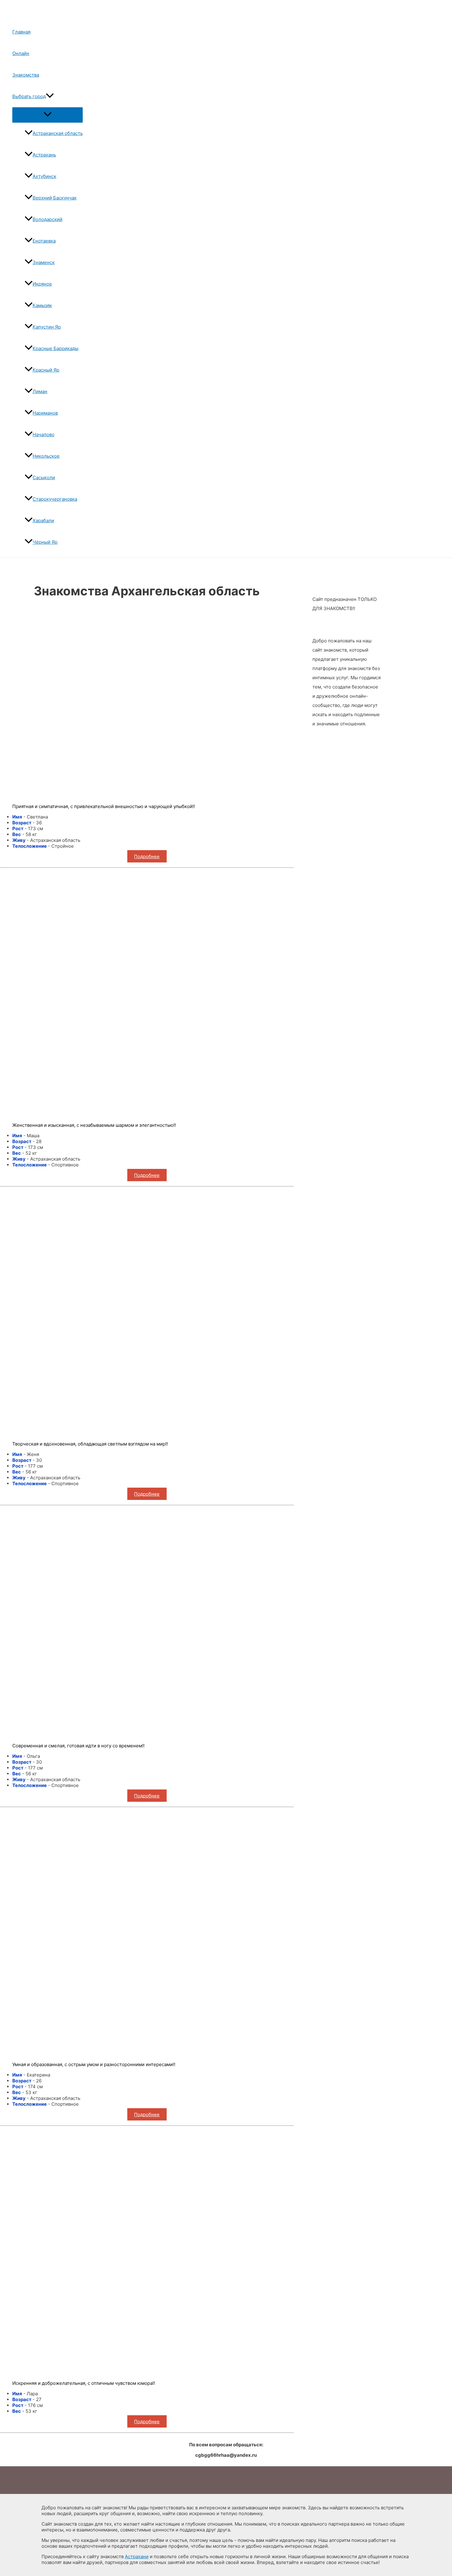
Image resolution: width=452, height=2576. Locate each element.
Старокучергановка (55, 499)
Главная (21, 32)
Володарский (48, 219)
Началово (44, 434)
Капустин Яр (47, 327)
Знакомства (26, 75)
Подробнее (147, 856)
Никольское (46, 456)
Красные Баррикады (56, 348)
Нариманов (45, 413)
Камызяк (42, 305)
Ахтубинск (44, 176)
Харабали (43, 521)
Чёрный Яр (45, 542)
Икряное (42, 284)
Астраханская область (58, 133)
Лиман (40, 391)
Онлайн (21, 53)
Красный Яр (46, 370)
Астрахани (137, 2556)
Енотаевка (44, 241)
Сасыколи (44, 477)
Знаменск (44, 262)
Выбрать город (29, 96)
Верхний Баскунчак (55, 198)
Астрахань (44, 155)
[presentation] (50, 96)
